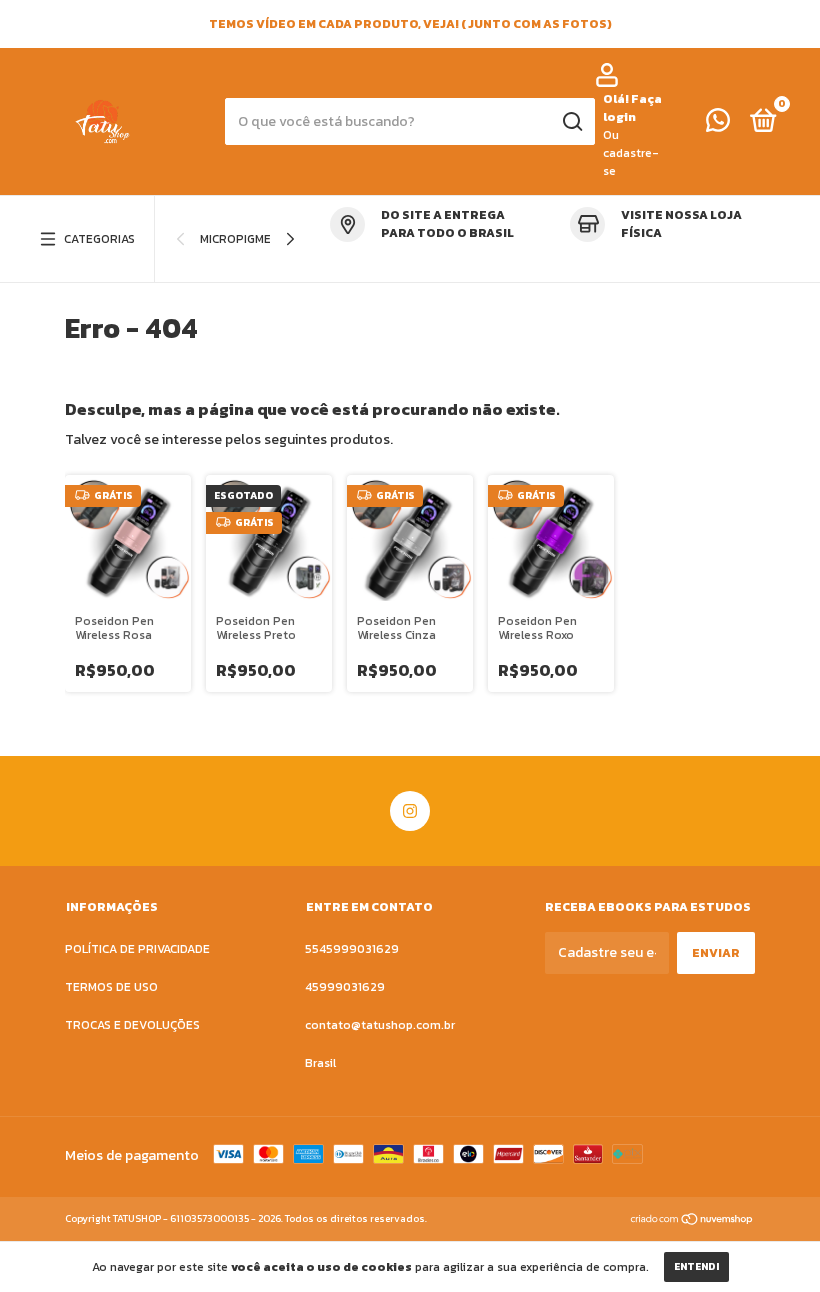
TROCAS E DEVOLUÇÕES (132, 1025)
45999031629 (345, 987)
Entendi (696, 1266)
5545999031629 (352, 949)
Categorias (99, 239)
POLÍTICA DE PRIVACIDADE (137, 949)
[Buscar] (571, 122)
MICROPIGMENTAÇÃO (258, 239)
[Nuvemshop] (692, 1220)
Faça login (632, 108)
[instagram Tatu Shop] (410, 811)
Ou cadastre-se (631, 153)
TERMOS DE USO (111, 987)
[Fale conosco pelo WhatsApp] (718, 125)
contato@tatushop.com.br (380, 1025)
